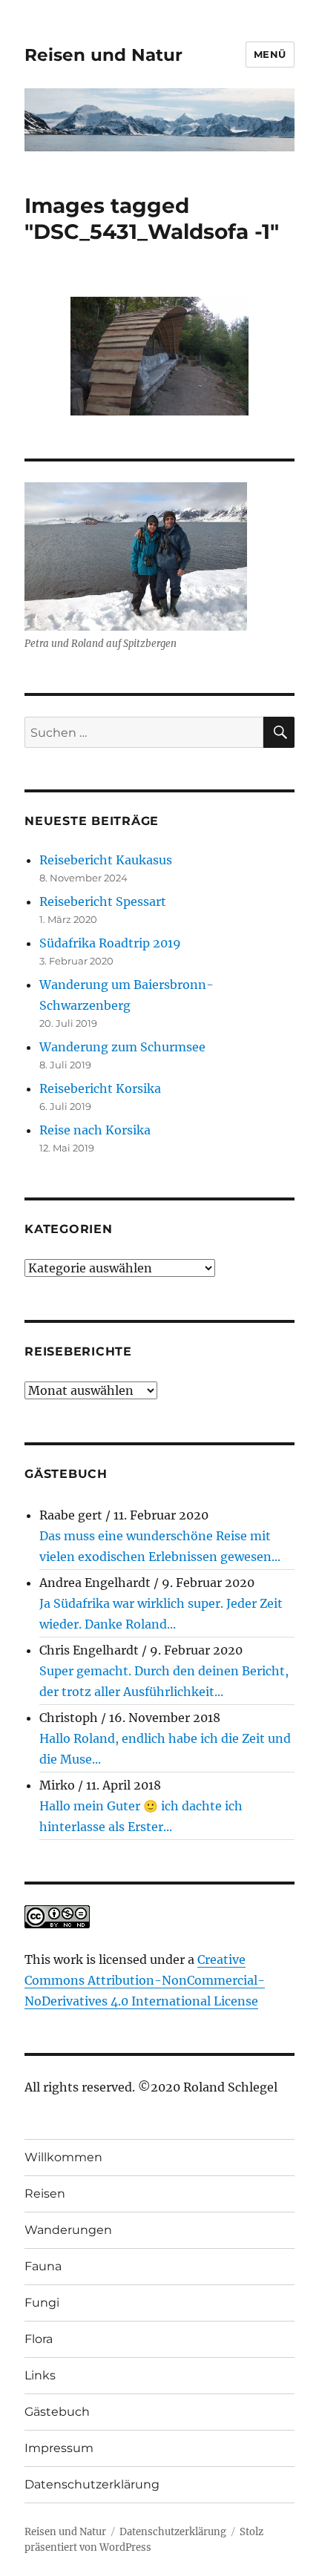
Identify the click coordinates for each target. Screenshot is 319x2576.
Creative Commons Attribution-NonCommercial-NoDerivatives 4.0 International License (145, 1980)
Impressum (59, 2448)
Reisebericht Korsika (100, 1088)
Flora (39, 2339)
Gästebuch (57, 2412)
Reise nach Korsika (95, 1130)
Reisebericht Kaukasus (106, 860)
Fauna (43, 2266)
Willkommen (63, 2157)
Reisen (45, 2194)
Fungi (42, 2303)
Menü (270, 54)
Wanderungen (68, 2230)
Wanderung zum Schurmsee (122, 1047)
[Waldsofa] (159, 356)
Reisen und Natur (103, 55)
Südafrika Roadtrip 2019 (110, 943)
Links (40, 2375)
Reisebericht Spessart (103, 901)
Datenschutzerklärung (92, 2484)
